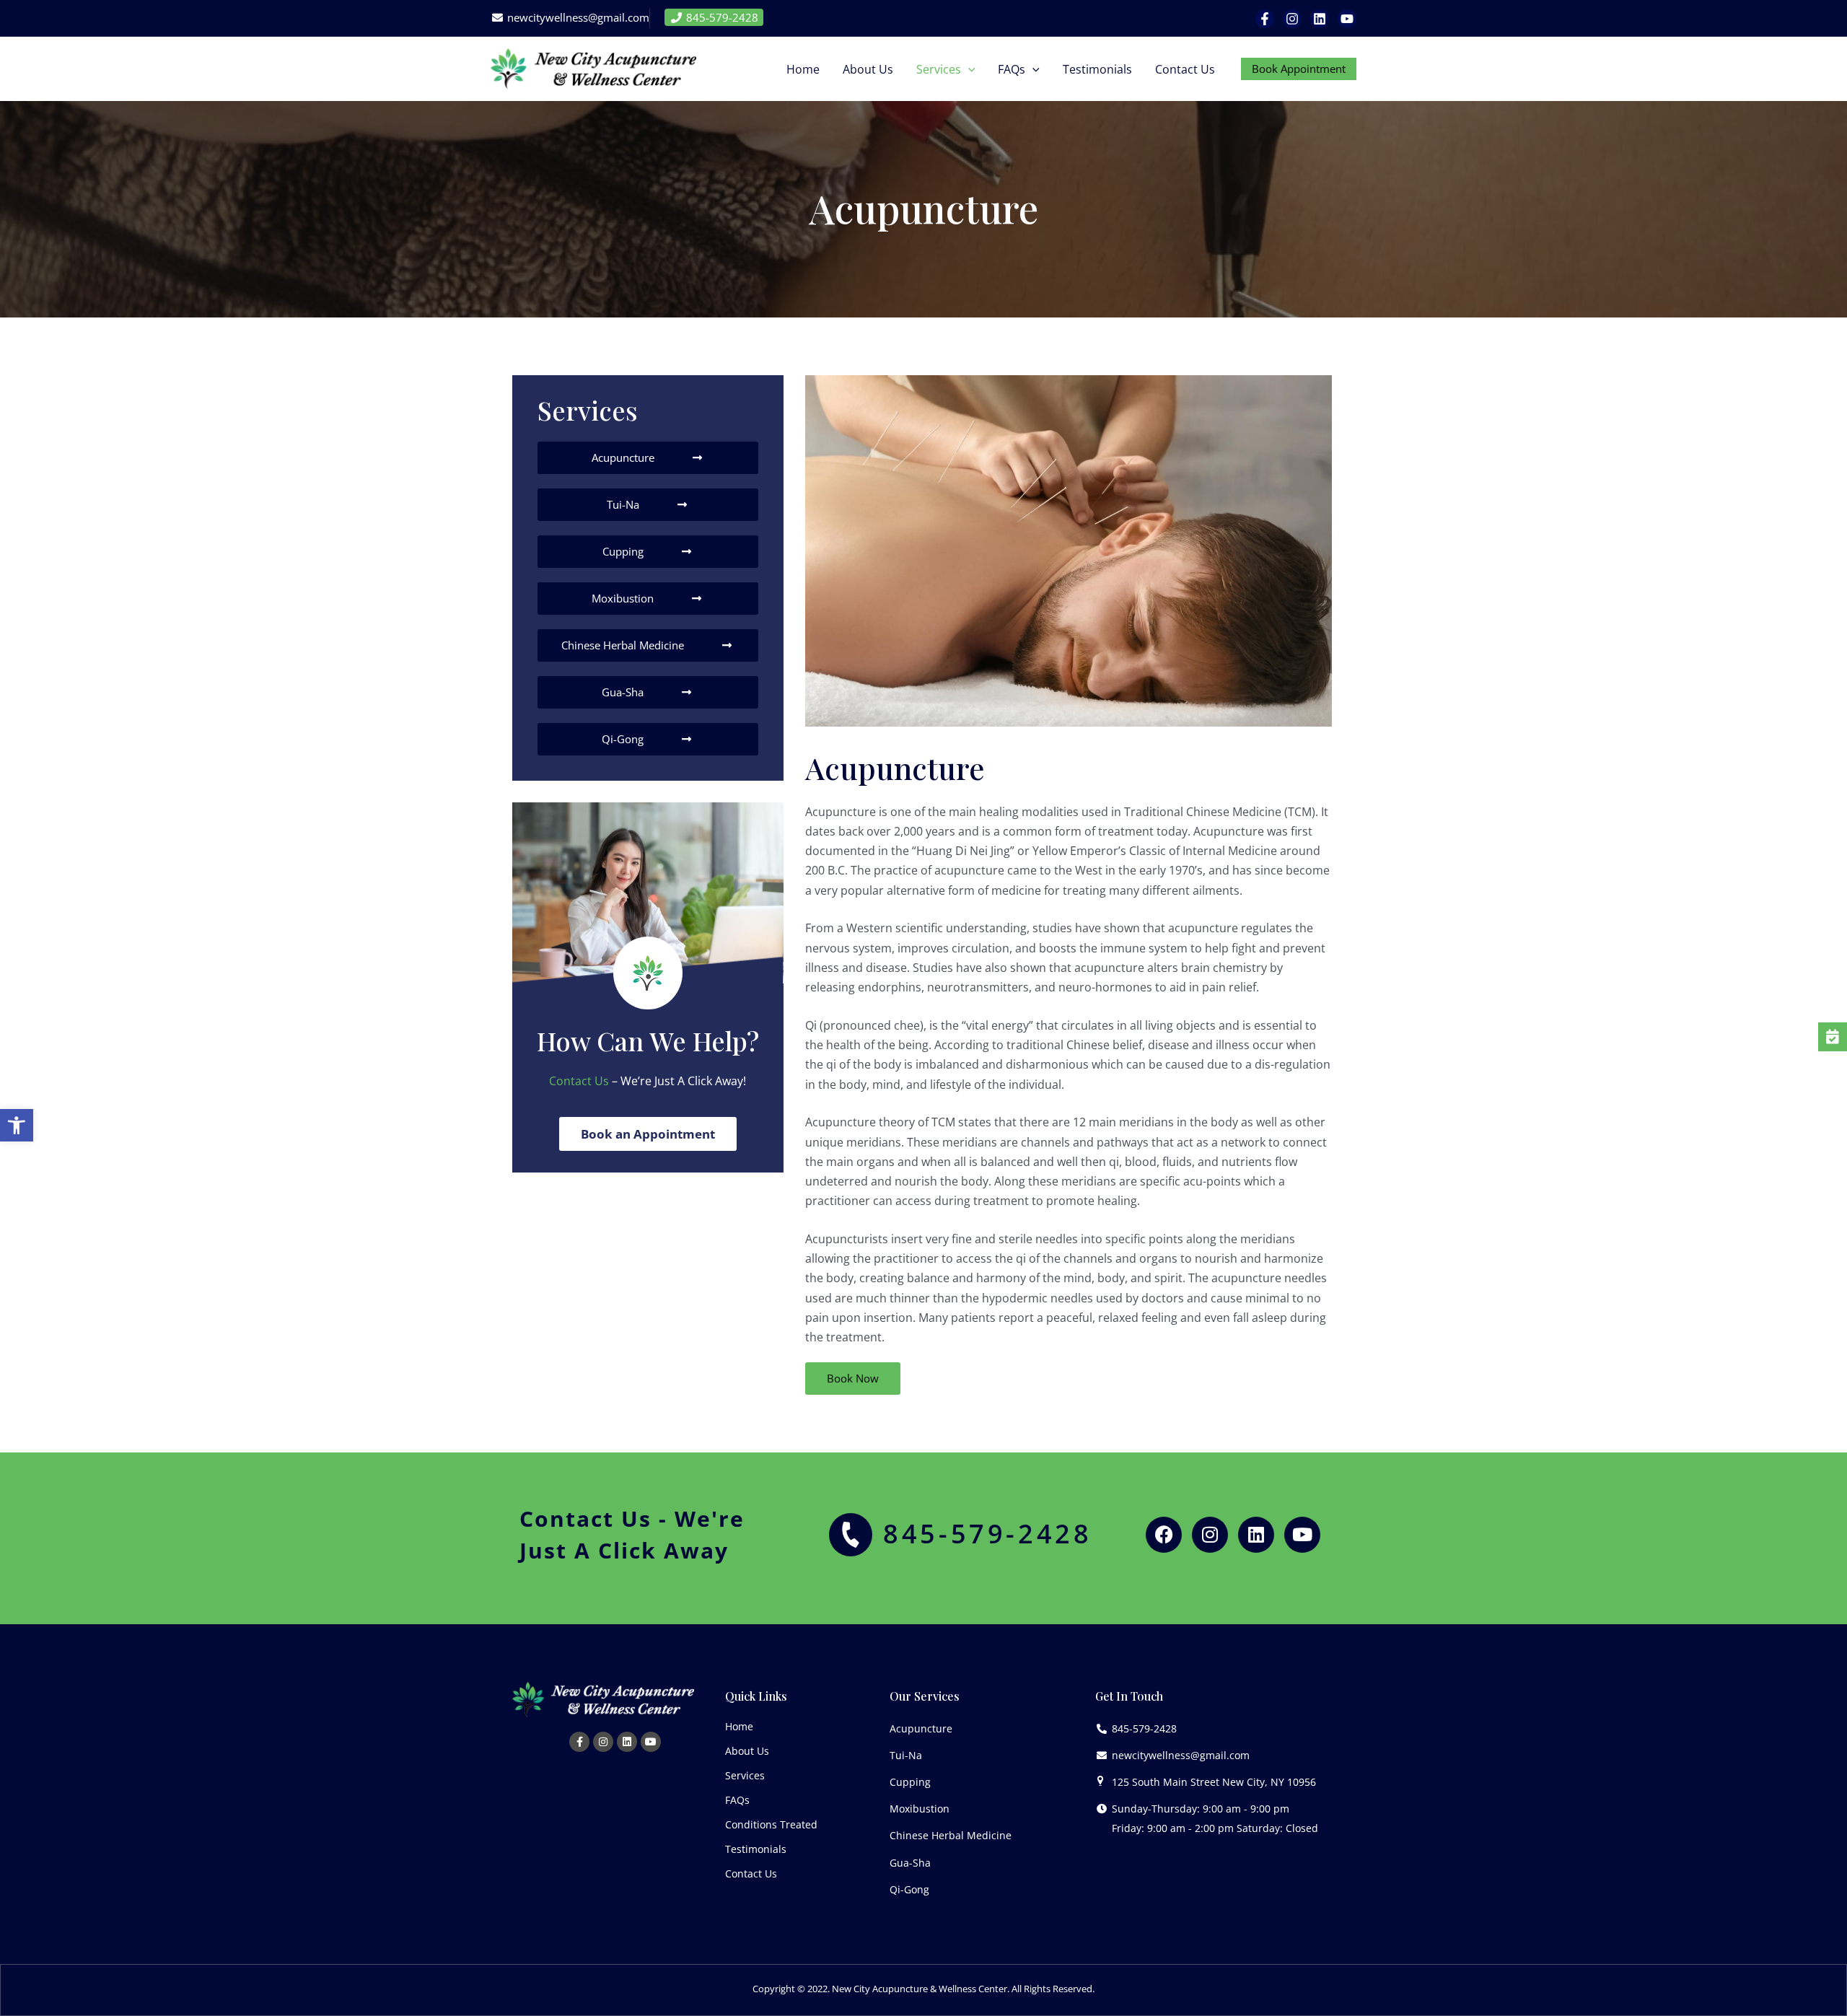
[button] (968, 69)
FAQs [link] (737, 1800)
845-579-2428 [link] (721, 17)
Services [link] (745, 1775)
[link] (17, 1126)
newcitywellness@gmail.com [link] (577, 17)
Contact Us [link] (579, 1081)
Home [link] (739, 1726)
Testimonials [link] (756, 1849)
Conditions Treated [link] (771, 1824)
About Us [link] (747, 1751)
